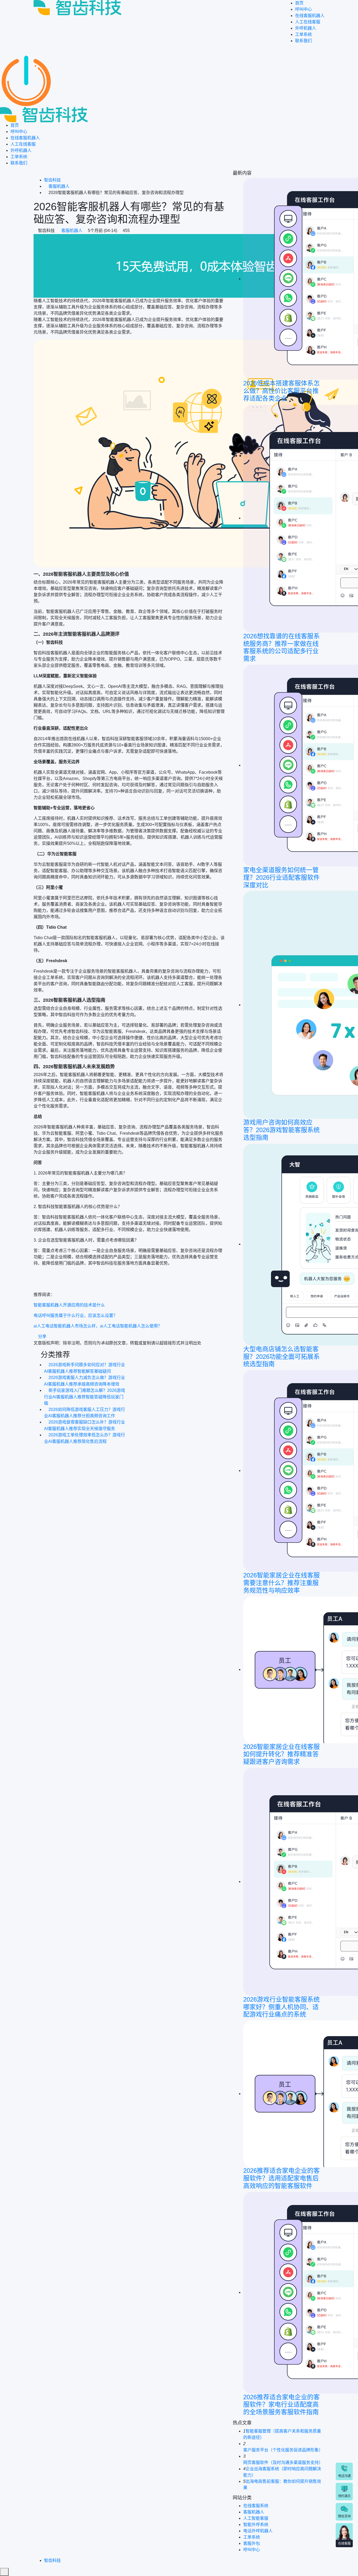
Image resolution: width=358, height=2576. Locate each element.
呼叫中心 (303, 9)
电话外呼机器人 (258, 2531)
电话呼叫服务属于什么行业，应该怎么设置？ (75, 1315)
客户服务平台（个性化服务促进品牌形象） (283, 2450)
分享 (42, 1336)
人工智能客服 (256, 2518)
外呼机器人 (306, 28)
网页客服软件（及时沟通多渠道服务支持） (283, 2463)
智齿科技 (52, 180)
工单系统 (303, 34)
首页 (299, 3)
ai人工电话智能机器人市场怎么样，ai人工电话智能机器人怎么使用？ (98, 1326)
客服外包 (252, 2543)
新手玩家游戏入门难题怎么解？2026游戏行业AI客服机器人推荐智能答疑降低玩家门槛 (85, 1397)
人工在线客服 (308, 22)
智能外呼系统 (256, 2525)
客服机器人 (59, 186)
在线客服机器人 (310, 16)
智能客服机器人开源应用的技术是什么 (69, 1305)
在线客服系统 (256, 2506)
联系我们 (303, 41)
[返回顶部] (4, 2572)
